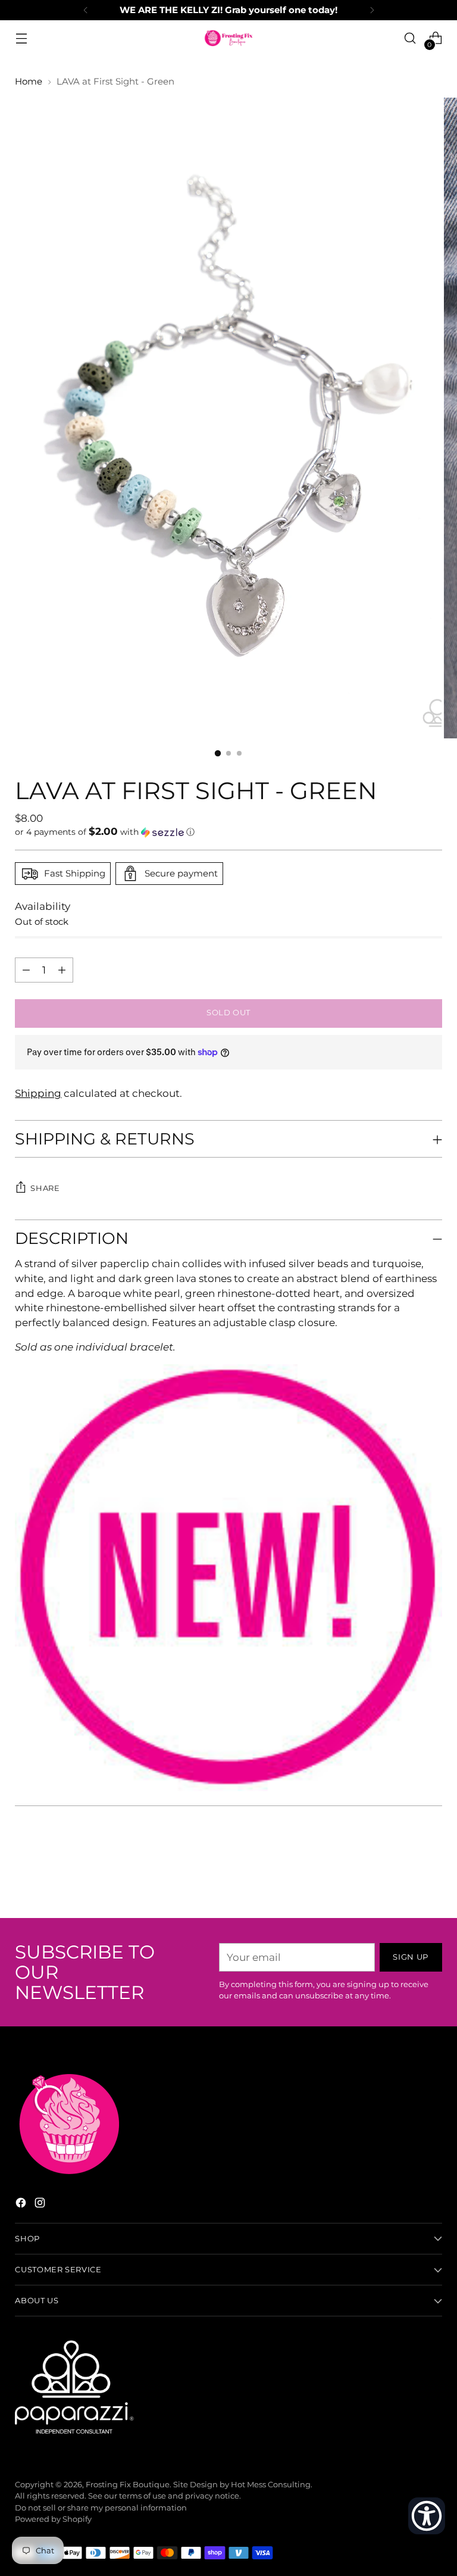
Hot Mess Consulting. (272, 2485)
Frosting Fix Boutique (128, 2485)
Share (45, 1188)
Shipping (38, 1093)
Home (29, 82)
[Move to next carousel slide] (432, 1877)
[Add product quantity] (26, 970)
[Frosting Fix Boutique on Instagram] (41, 2205)
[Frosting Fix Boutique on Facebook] (22, 2205)
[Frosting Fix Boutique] (228, 38)
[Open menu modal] (21, 38)
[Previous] (86, 10)
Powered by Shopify (53, 2519)
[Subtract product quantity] (62, 970)
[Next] (372, 10)
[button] (228, 832)
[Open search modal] (410, 38)
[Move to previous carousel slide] (405, 1878)
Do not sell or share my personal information (101, 2508)
